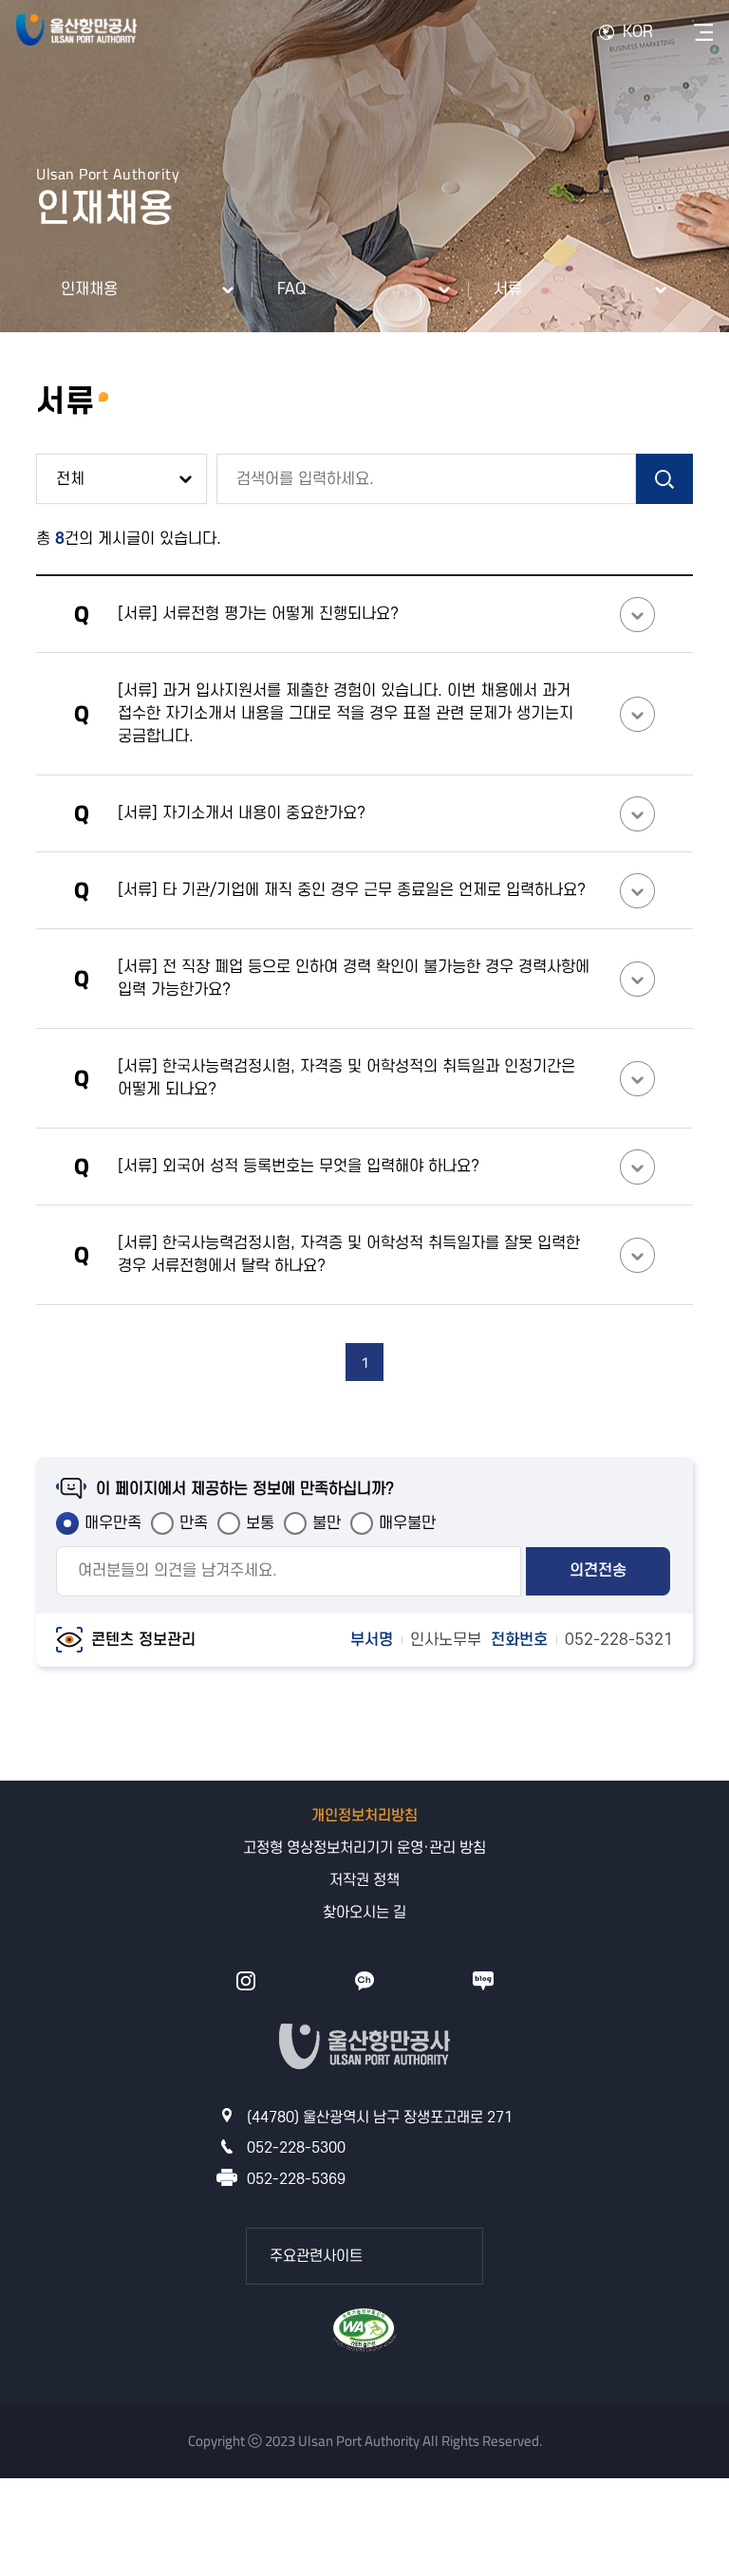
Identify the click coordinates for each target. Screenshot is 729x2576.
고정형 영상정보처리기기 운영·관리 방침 (364, 1848)
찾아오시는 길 (364, 1913)
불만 (327, 1523)
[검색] (664, 479)
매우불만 (407, 1523)
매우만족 (113, 1523)
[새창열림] (246, 1981)
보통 (260, 1523)
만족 (194, 1523)
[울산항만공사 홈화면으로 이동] (76, 32)
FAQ (291, 289)
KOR (638, 32)
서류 (508, 289)
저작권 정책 (364, 1880)
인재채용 (89, 289)
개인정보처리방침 (364, 1816)
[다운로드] (364, 2333)
